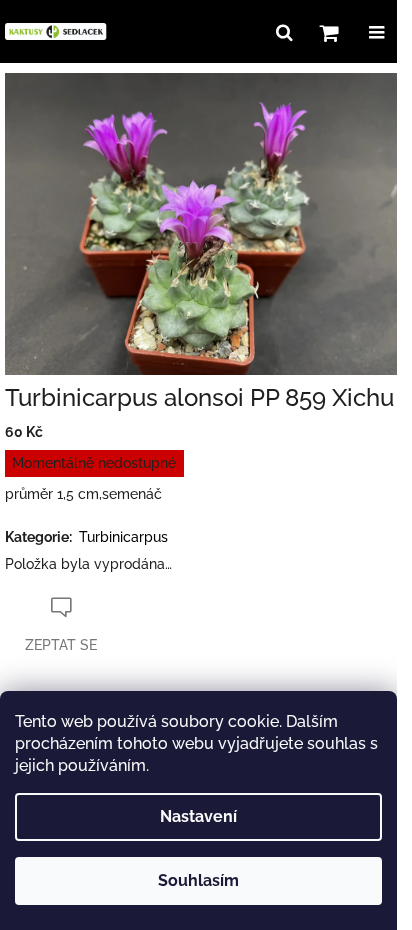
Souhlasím (198, 880)
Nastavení (198, 816)
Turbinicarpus (123, 537)
